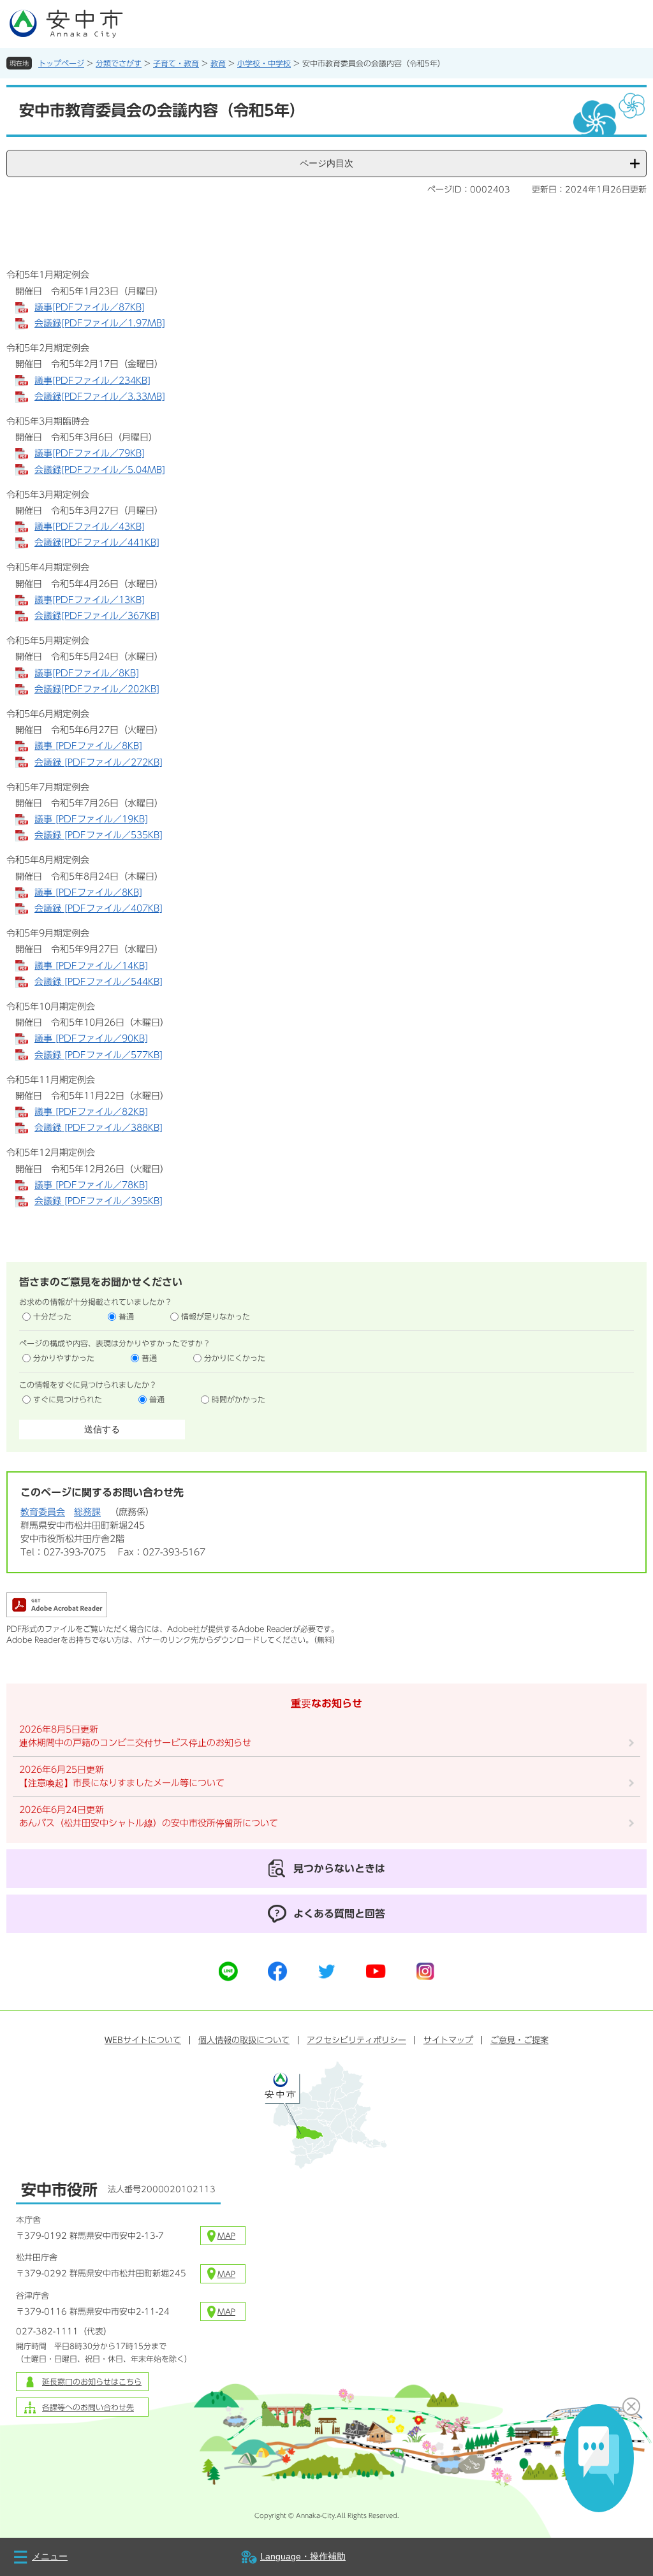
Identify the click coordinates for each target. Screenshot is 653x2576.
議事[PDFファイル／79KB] (90, 453)
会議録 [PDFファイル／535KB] (99, 835)
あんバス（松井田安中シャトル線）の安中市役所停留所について (149, 1823)
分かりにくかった (235, 1358)
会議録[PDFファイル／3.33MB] (100, 397)
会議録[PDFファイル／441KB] (97, 542)
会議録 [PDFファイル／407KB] (99, 908)
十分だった (52, 1316)
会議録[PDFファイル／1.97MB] (100, 323)
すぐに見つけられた (68, 1399)
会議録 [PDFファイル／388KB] (99, 1128)
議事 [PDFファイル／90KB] (91, 1038)
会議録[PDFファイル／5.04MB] (100, 470)
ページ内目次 (326, 163)
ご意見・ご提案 (519, 2040)
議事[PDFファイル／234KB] (92, 381)
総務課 (87, 1512)
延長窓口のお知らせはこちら (92, 2382)
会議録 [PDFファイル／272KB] (99, 762)
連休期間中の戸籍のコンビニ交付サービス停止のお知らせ (135, 1743)
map (226, 2236)
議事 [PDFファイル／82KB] (91, 1112)
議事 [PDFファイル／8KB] (88, 746)
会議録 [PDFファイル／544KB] (99, 982)
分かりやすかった (64, 1358)
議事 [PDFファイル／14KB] (91, 966)
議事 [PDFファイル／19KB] (91, 819)
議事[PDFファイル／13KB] (90, 600)
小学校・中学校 (264, 63)
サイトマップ (448, 2040)
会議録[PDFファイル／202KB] (97, 689)
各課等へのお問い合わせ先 (88, 2407)
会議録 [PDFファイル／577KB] (99, 1055)
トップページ (61, 63)
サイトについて (143, 2040)
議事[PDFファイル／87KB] (90, 307)
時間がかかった (238, 1399)
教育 (218, 63)
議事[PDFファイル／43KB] (90, 527)
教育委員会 (43, 1512)
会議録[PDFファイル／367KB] (97, 616)
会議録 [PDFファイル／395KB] (99, 1201)
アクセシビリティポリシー (356, 2040)
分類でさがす (119, 63)
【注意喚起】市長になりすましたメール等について (122, 1783)
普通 (126, 1316)
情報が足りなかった (216, 1316)
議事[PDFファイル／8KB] (87, 673)
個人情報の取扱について (244, 2040)
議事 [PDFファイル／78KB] (91, 1185)
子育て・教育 (176, 63)
